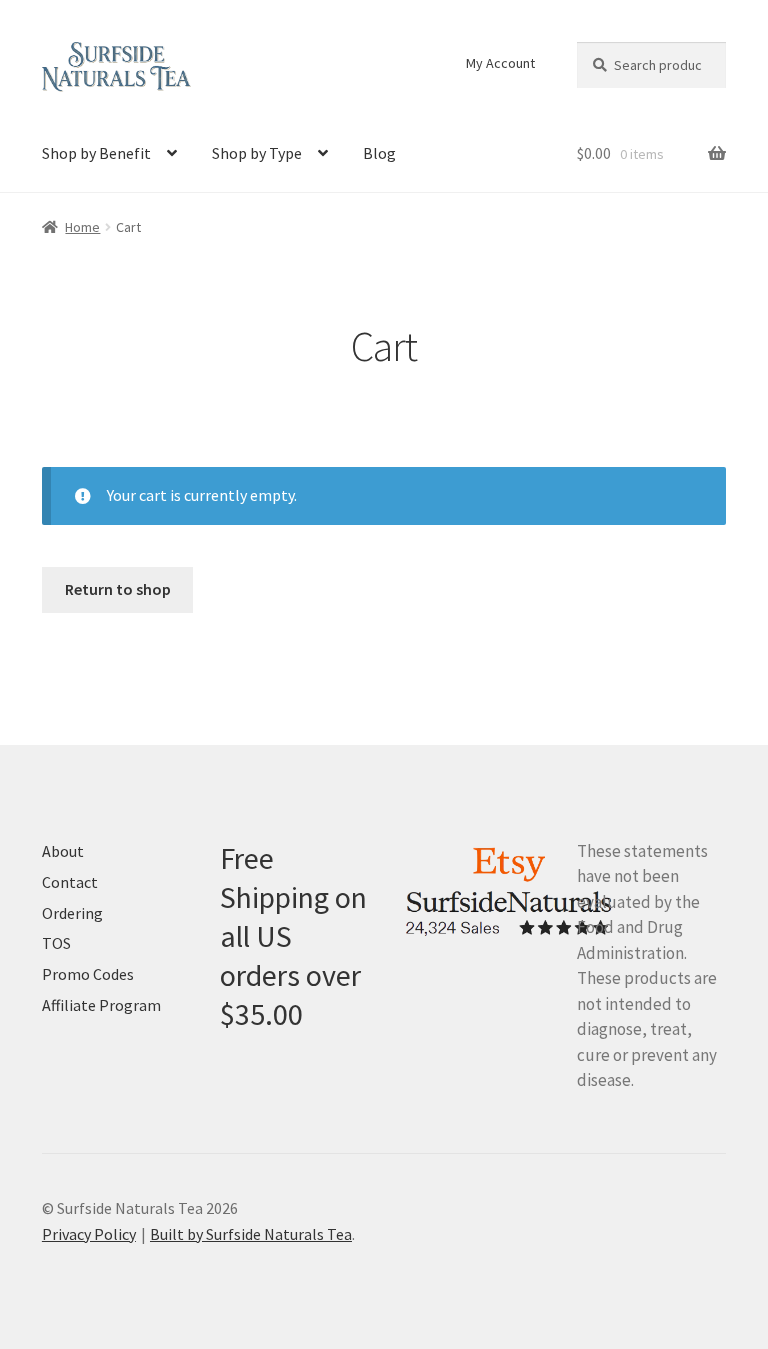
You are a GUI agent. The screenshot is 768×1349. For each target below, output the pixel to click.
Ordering (72, 913)
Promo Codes (88, 974)
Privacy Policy (89, 1234)
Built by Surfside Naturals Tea (251, 1234)
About (63, 851)
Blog (379, 153)
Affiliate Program (101, 1005)
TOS (56, 943)
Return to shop (118, 589)
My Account (500, 63)
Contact (70, 882)
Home (82, 227)
